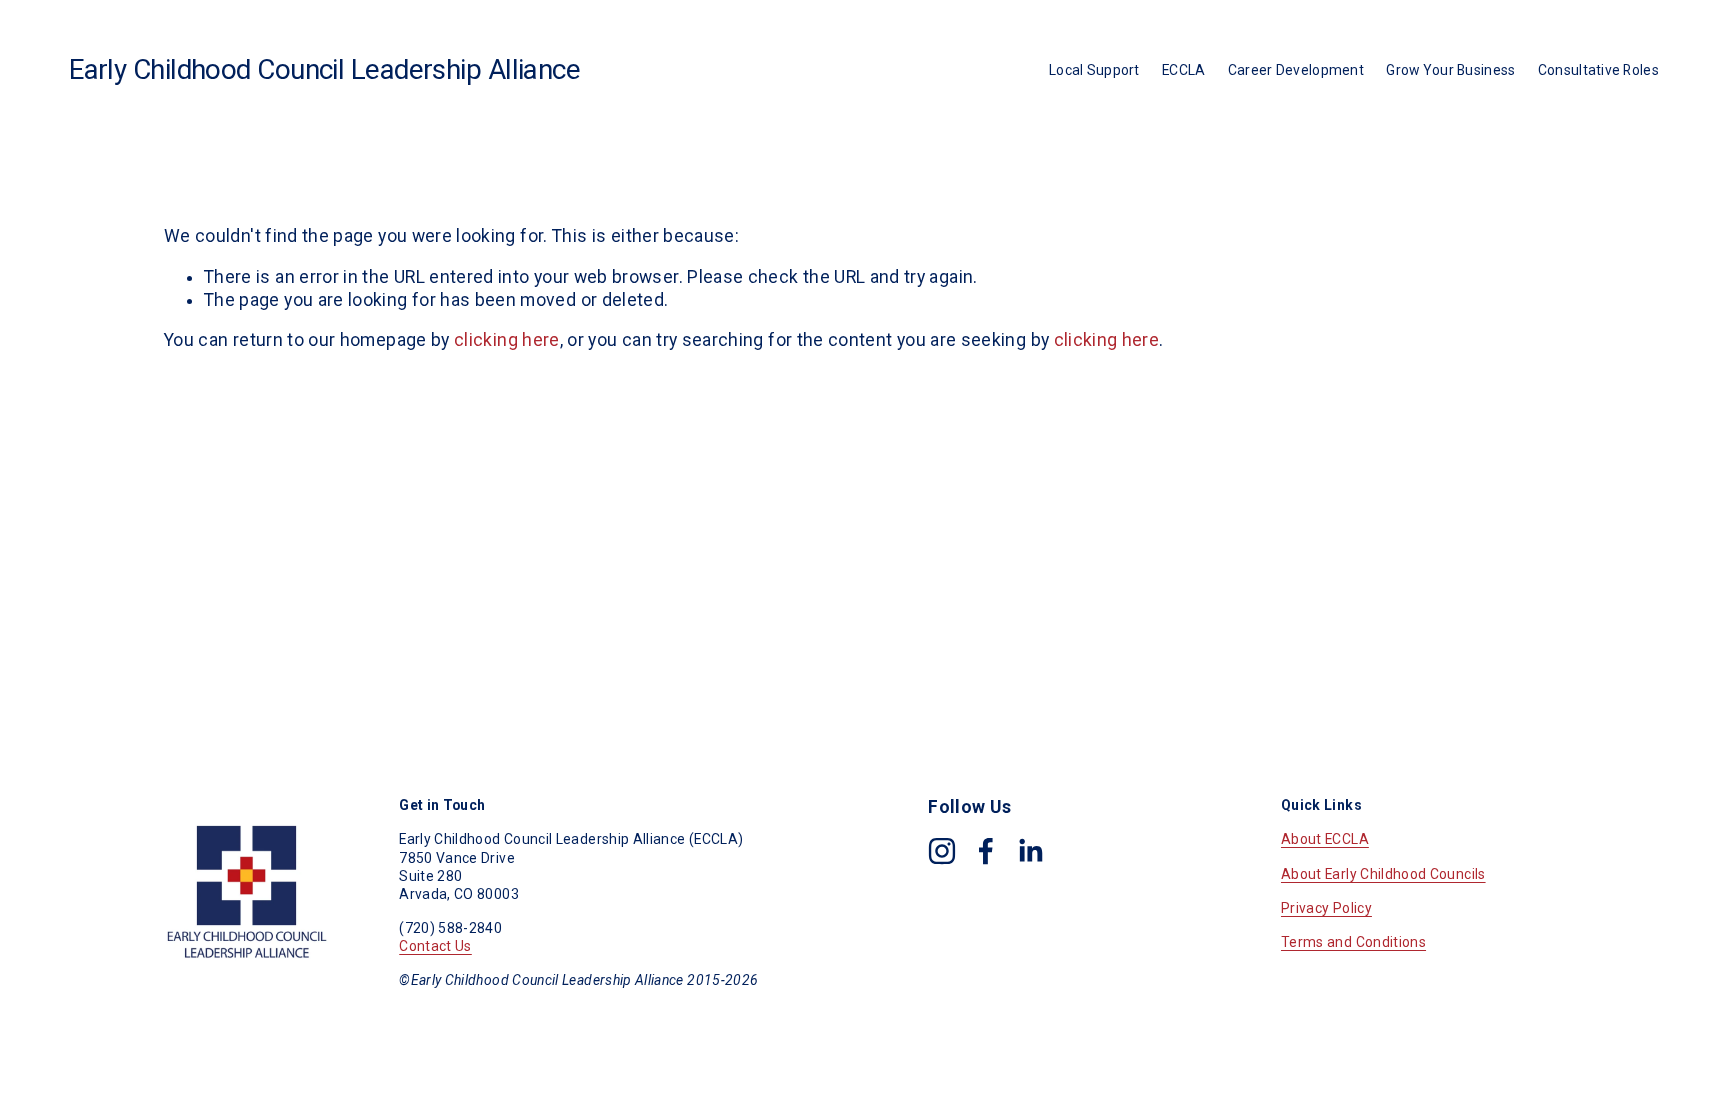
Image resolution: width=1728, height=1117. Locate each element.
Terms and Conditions (1353, 942)
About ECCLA (1325, 839)
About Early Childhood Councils (1383, 874)
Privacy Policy (1326, 908)
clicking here (507, 340)
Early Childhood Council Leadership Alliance (324, 69)
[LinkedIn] (1030, 851)
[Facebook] (986, 851)
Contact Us (435, 946)
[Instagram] (942, 851)
